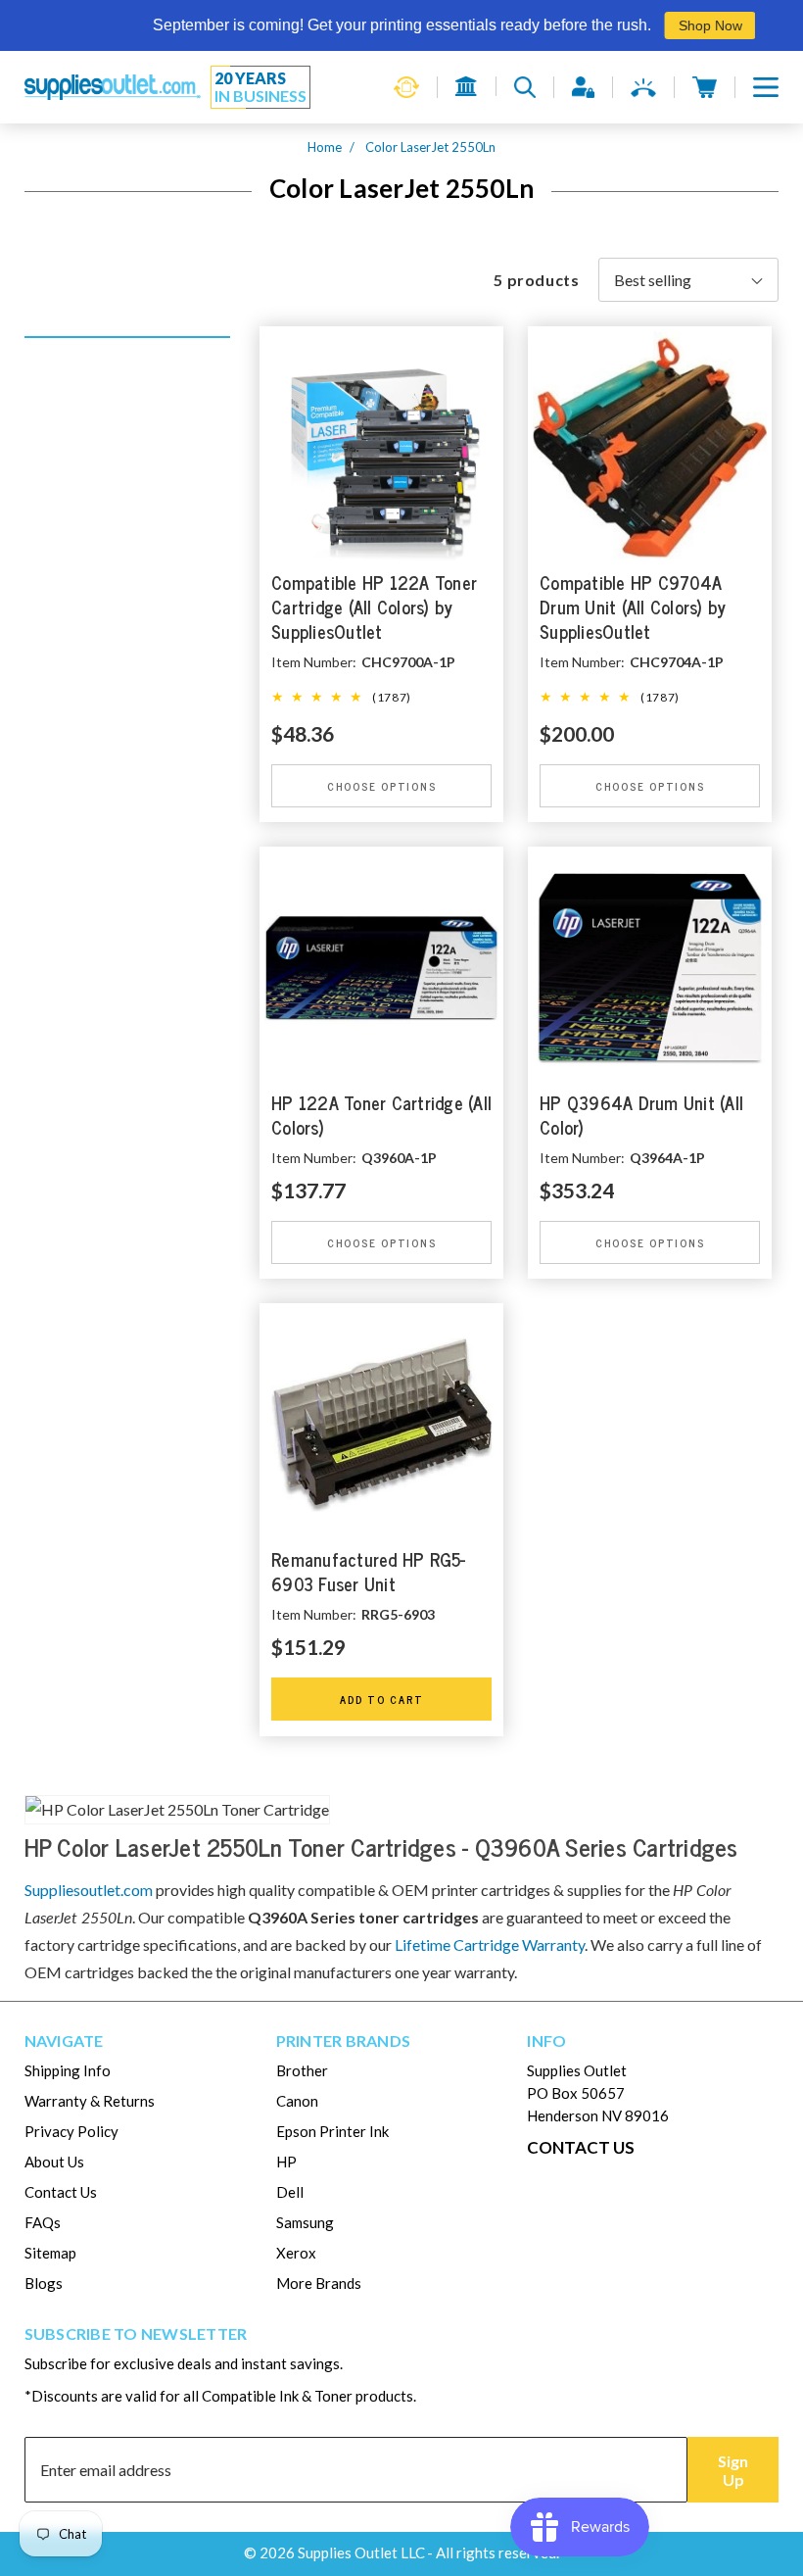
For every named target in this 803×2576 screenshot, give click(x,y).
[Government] (467, 86)
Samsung (305, 2222)
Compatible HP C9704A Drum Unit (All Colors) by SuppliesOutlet (633, 608)
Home (325, 147)
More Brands (319, 2283)
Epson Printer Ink (332, 2131)
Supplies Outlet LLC (361, 2552)
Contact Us (61, 2192)
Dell (290, 2192)
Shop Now (677, 25)
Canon (297, 2101)
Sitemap (50, 2253)
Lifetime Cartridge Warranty (490, 1944)
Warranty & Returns (90, 2101)
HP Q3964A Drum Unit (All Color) (641, 1116)
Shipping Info (68, 2070)
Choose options (382, 786)
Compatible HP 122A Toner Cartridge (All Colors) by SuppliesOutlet (374, 608)
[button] (766, 87)
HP (286, 2162)
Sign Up (733, 2470)
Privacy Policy (71, 2131)
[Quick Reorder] (406, 87)
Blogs (44, 2283)
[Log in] (583, 87)
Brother (302, 2070)
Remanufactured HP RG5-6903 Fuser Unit (369, 1574)
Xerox (296, 2253)
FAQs (43, 2222)
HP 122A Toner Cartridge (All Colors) (381, 1116)
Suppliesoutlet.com (89, 1890)
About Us (54, 2162)
